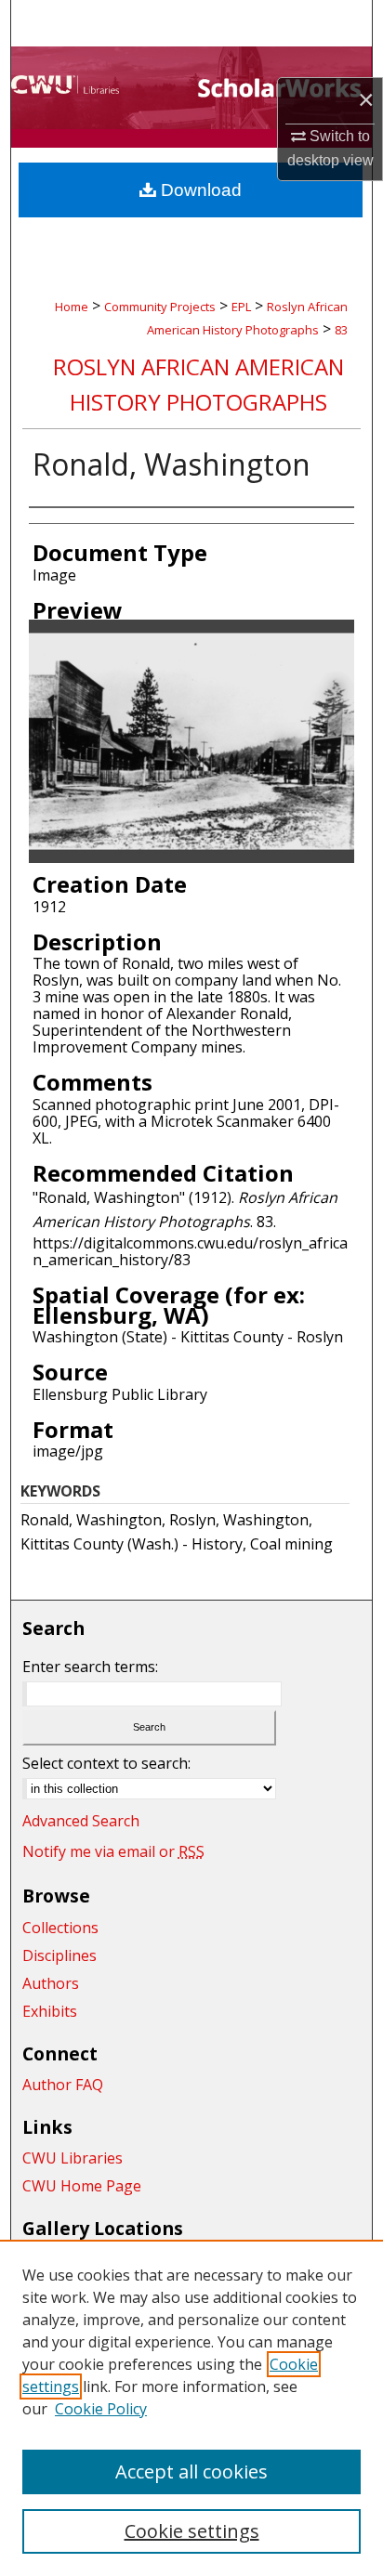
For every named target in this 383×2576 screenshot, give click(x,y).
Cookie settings (192, 2531)
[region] (191, 2408)
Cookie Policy (101, 2409)
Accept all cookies (191, 2471)
